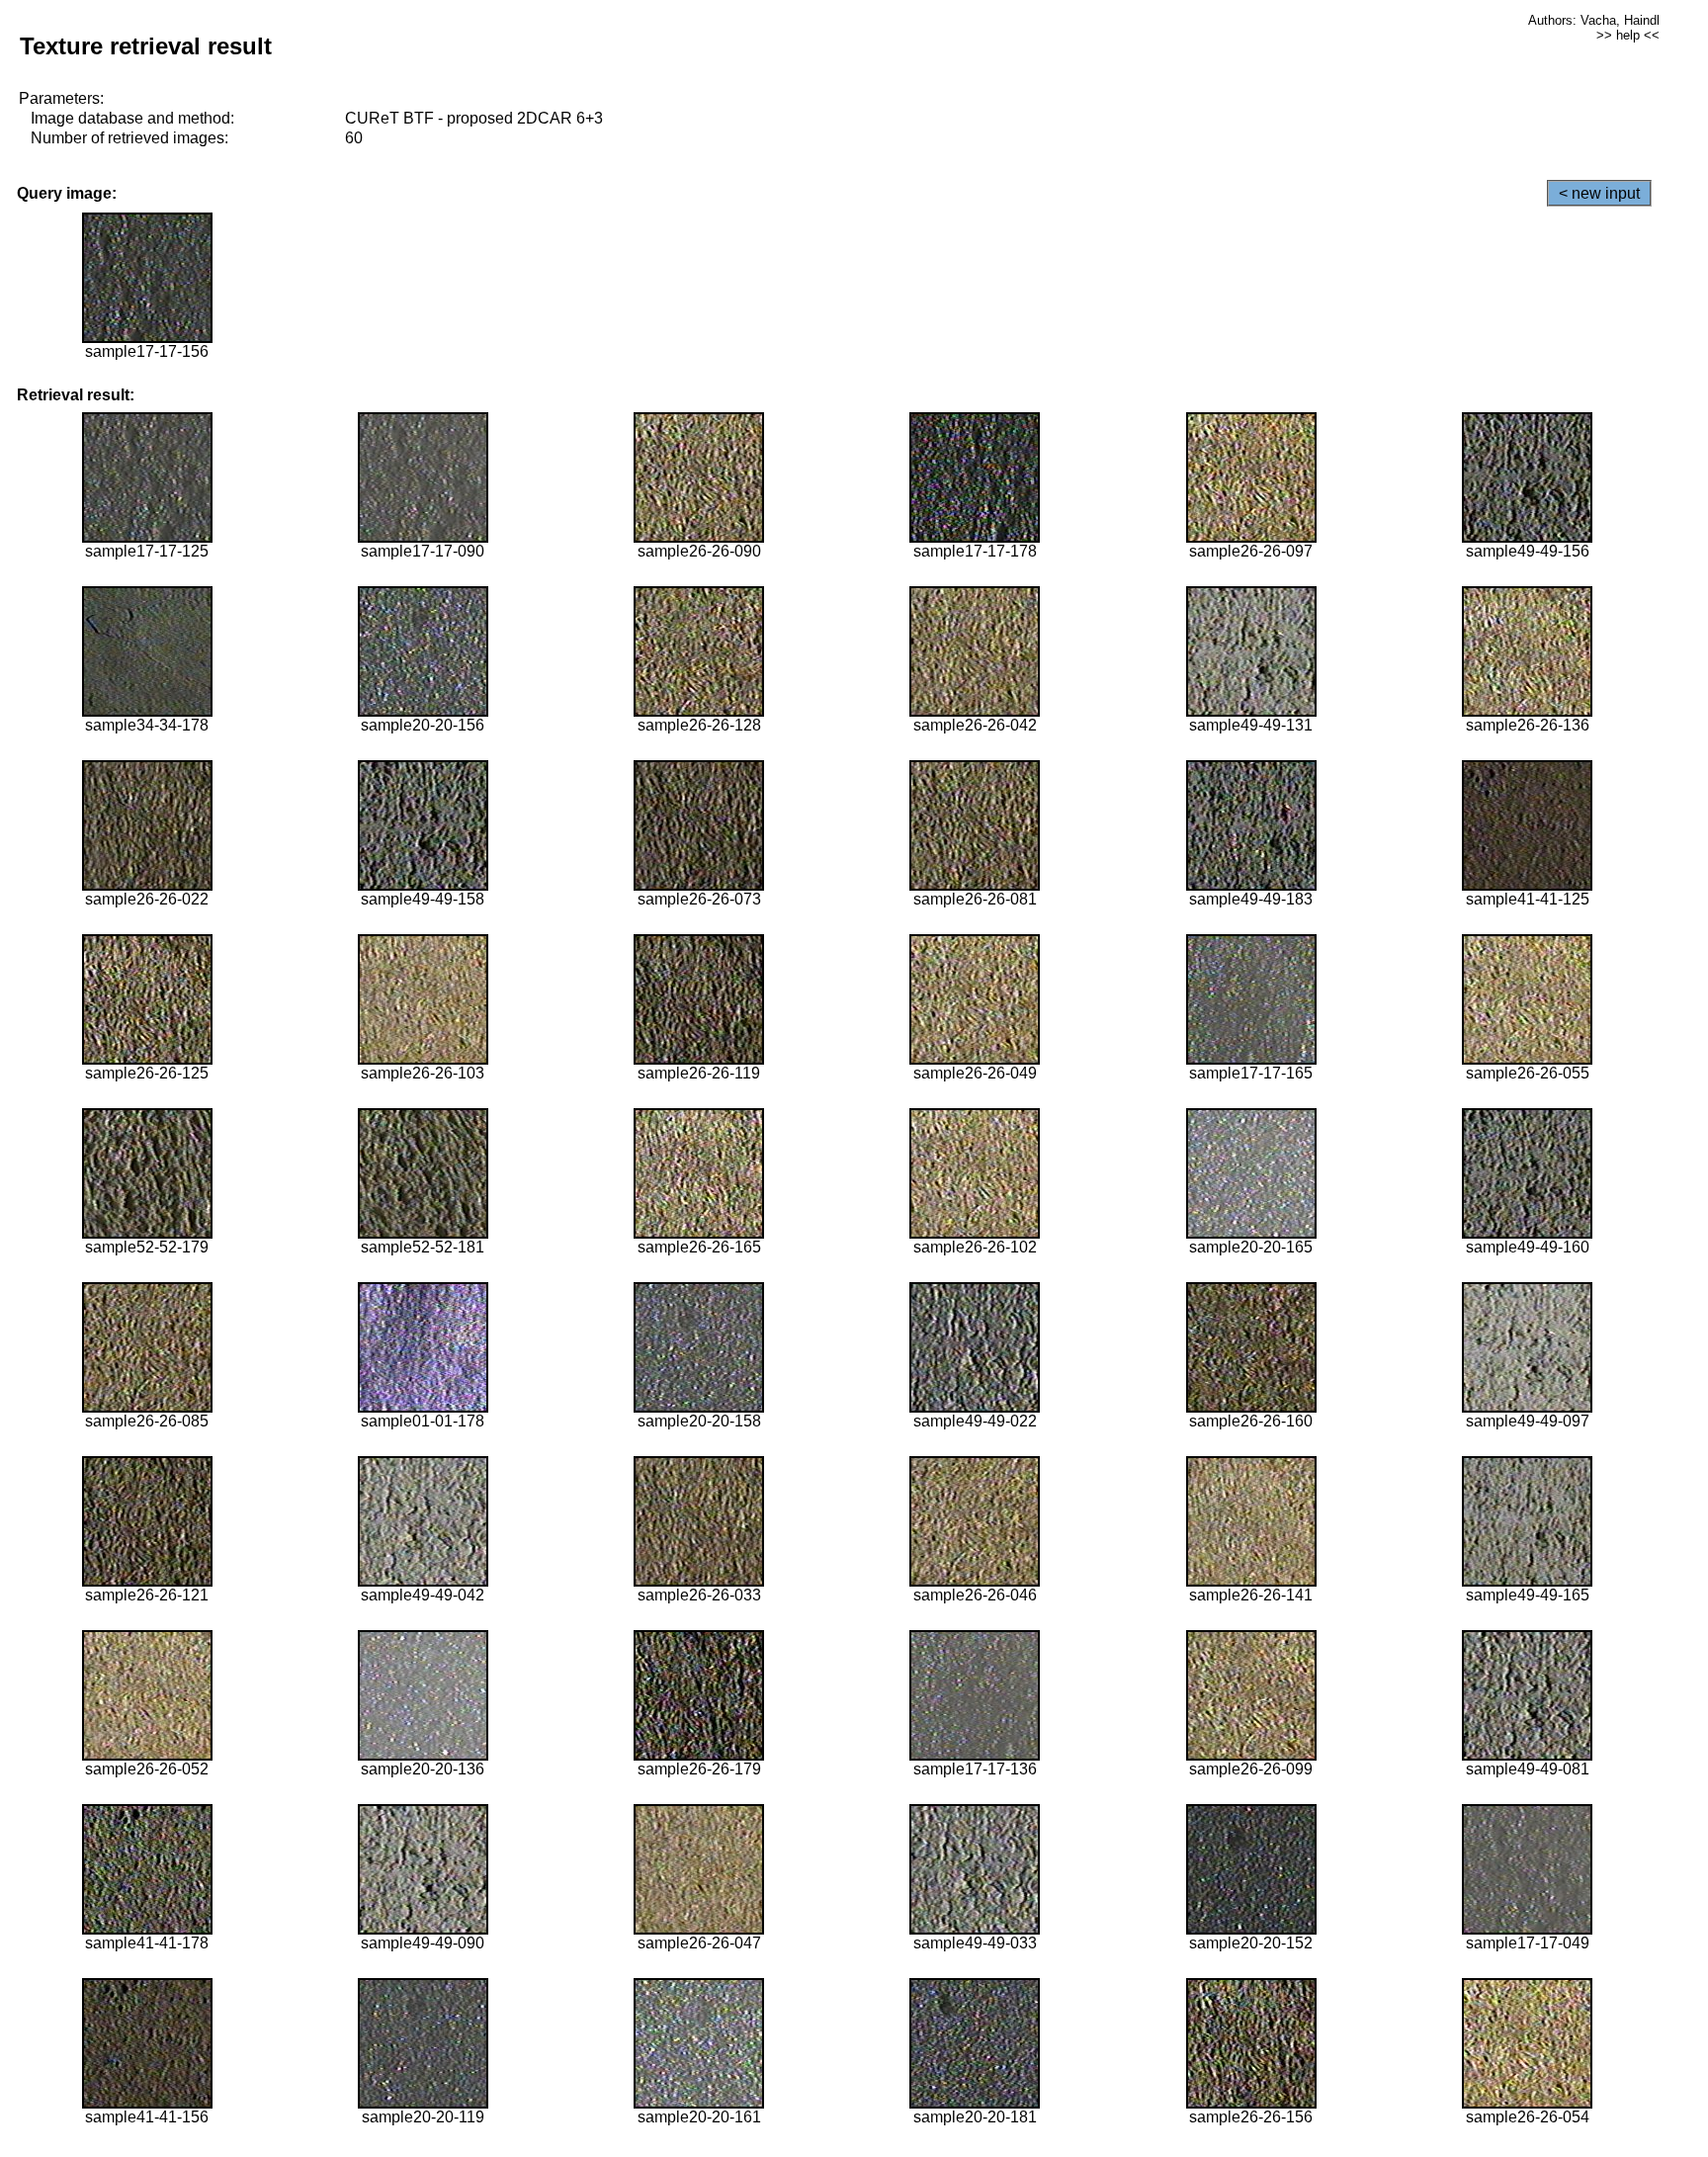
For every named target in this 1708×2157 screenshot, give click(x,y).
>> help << (1628, 35)
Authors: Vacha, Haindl (1594, 20)
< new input (1599, 193)
